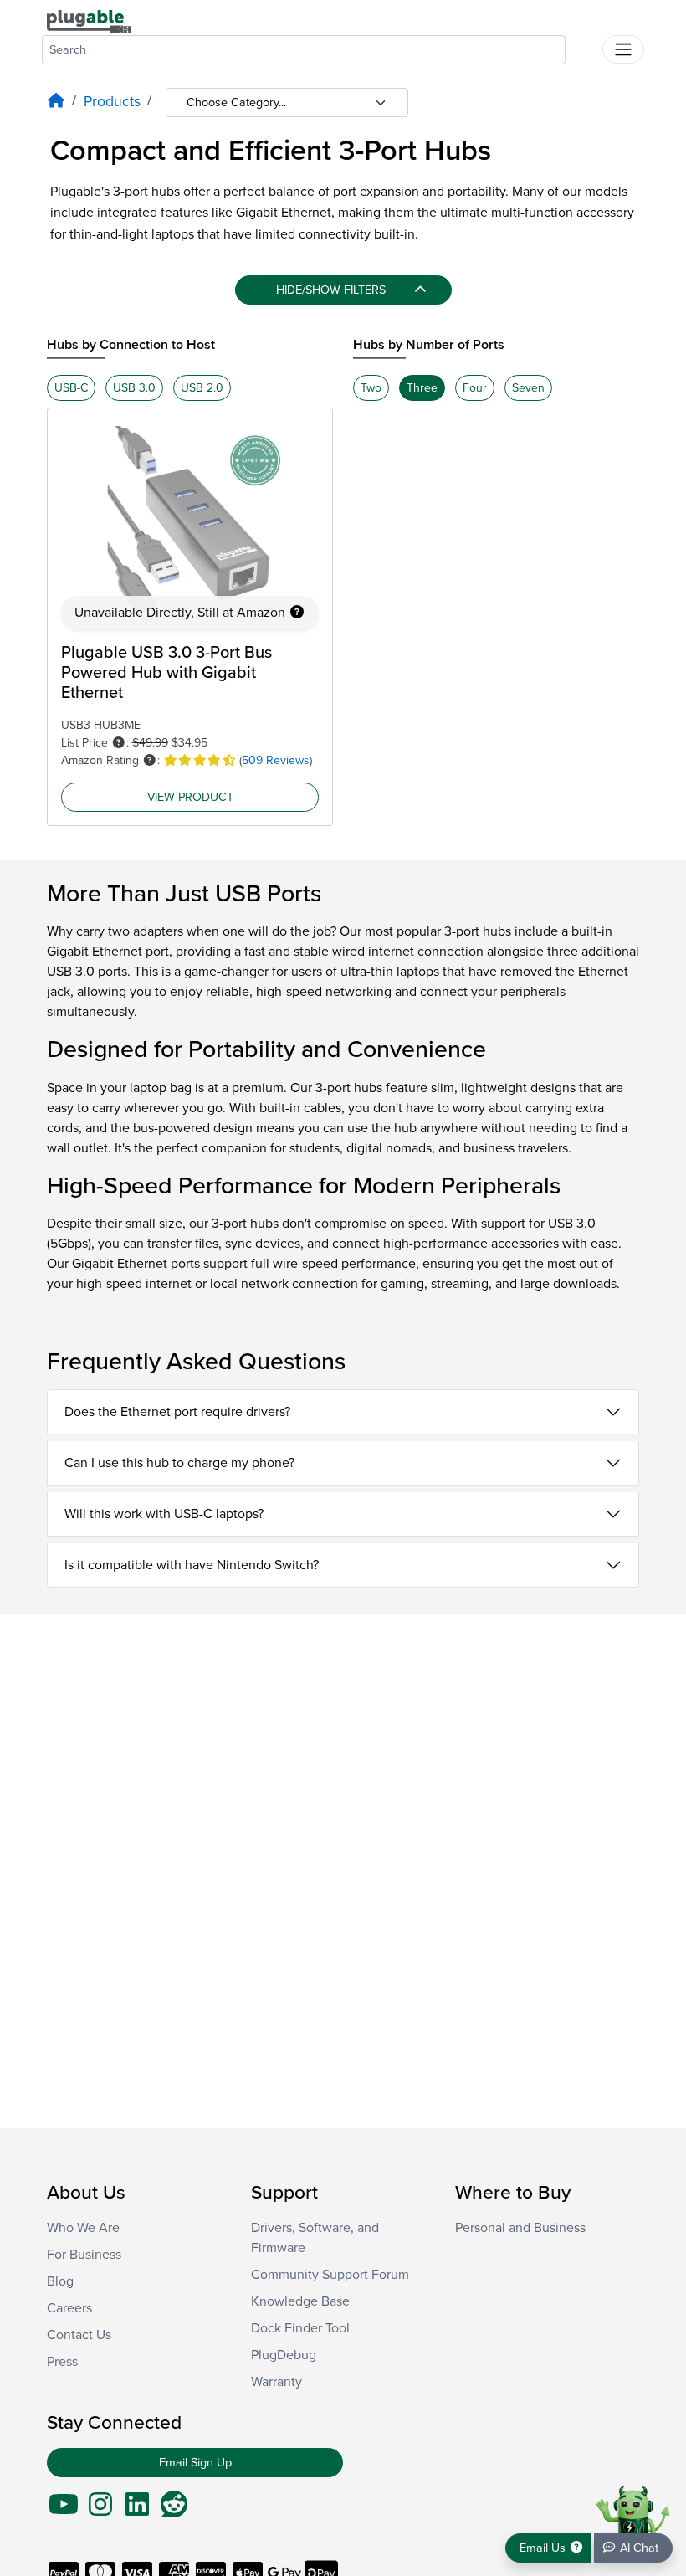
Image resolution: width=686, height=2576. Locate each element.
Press (62, 2362)
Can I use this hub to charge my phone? (179, 1463)
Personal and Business (520, 2228)
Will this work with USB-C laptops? (164, 1514)
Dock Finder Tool (300, 2328)
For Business (84, 2255)
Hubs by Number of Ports (429, 345)
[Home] (56, 102)
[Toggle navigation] (623, 49)
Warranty (276, 2382)
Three (422, 388)
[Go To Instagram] (100, 2510)
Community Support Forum (330, 2275)
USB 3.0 (134, 388)
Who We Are (83, 2228)
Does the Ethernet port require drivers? (177, 1412)
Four (475, 388)
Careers (69, 2308)
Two (371, 388)
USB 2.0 (202, 388)
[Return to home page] (89, 21)
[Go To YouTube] (64, 2510)
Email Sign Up (195, 2463)
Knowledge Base (300, 2301)
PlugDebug (284, 2355)
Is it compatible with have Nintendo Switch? (192, 1565)
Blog (60, 2281)
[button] (297, 613)
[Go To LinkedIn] (137, 2510)
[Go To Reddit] (174, 2510)
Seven (528, 388)
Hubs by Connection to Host (131, 345)
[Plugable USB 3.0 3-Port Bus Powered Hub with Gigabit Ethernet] (190, 526)
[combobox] (304, 50)
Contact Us (79, 2335)
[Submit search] (584, 46)
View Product (190, 797)
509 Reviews (276, 760)
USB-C (71, 388)
